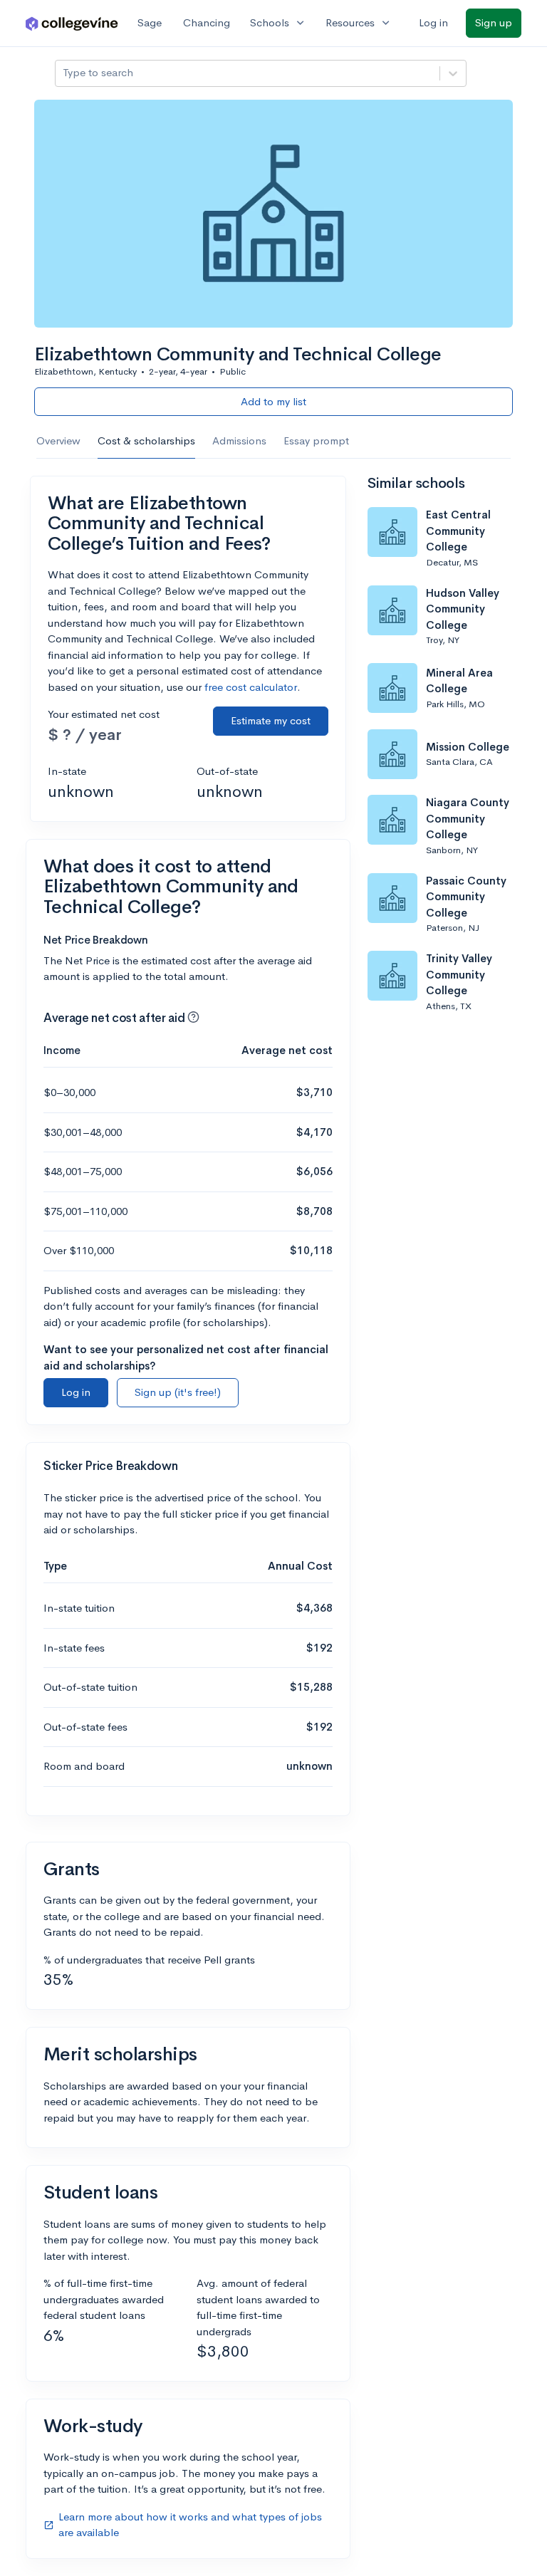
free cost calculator (251, 687)
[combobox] (64, 73)
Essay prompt (316, 440)
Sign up (494, 22)
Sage (150, 22)
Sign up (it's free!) (178, 1392)
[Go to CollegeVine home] (72, 23)
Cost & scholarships (146, 440)
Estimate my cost (271, 720)
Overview (58, 440)
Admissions (239, 440)
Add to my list (273, 401)
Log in (433, 22)
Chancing (207, 22)
